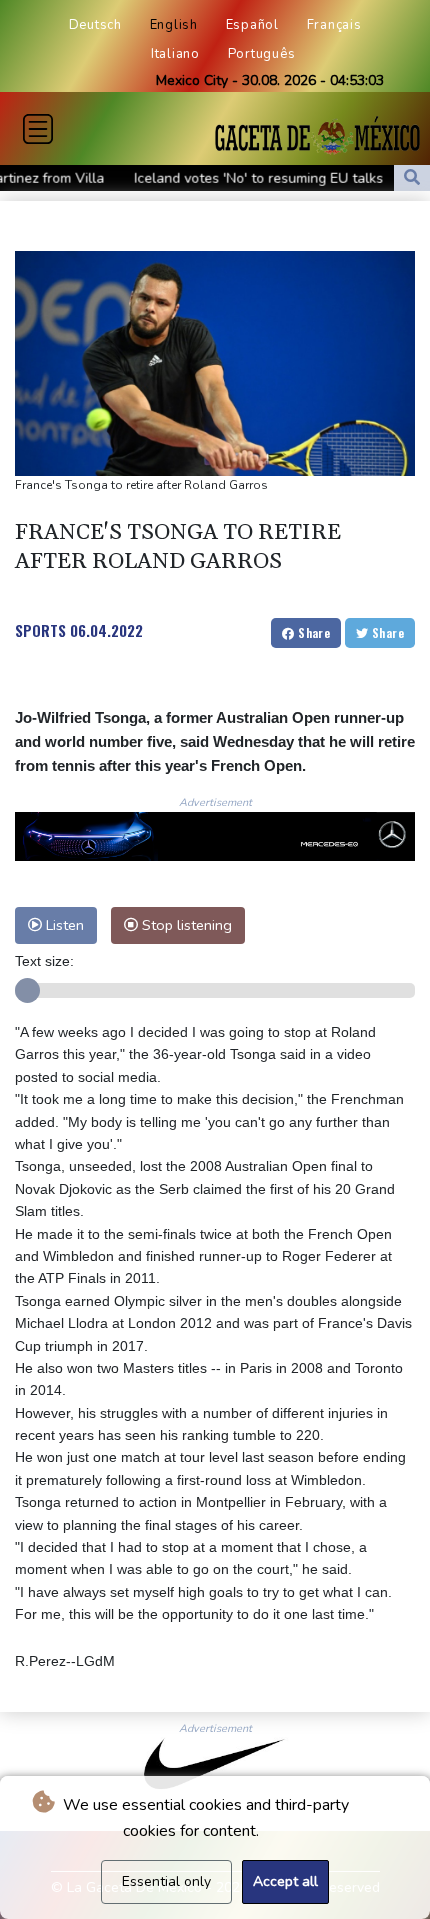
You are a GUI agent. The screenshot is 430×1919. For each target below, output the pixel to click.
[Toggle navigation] (38, 129)
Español (252, 25)
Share (312, 632)
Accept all (285, 1881)
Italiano (175, 54)
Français (334, 25)
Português (262, 54)
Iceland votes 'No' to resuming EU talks (219, 178)
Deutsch (95, 25)
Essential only (166, 1881)
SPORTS (40, 630)
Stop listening (185, 925)
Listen (63, 925)
